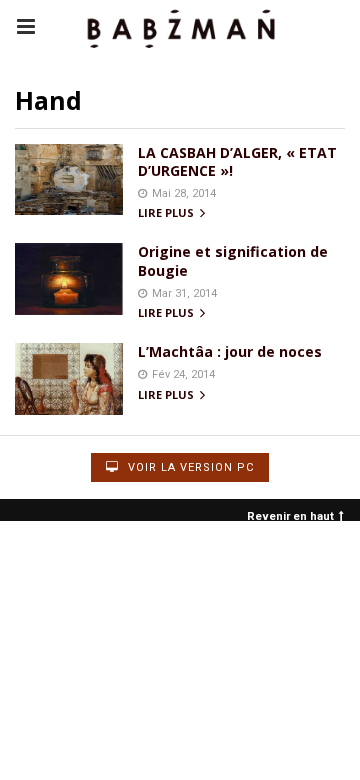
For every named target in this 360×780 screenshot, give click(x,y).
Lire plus (167, 213)
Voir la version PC (189, 467)
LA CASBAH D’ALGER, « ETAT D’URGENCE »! (237, 161)
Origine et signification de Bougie (233, 260)
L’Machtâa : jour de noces (230, 351)
